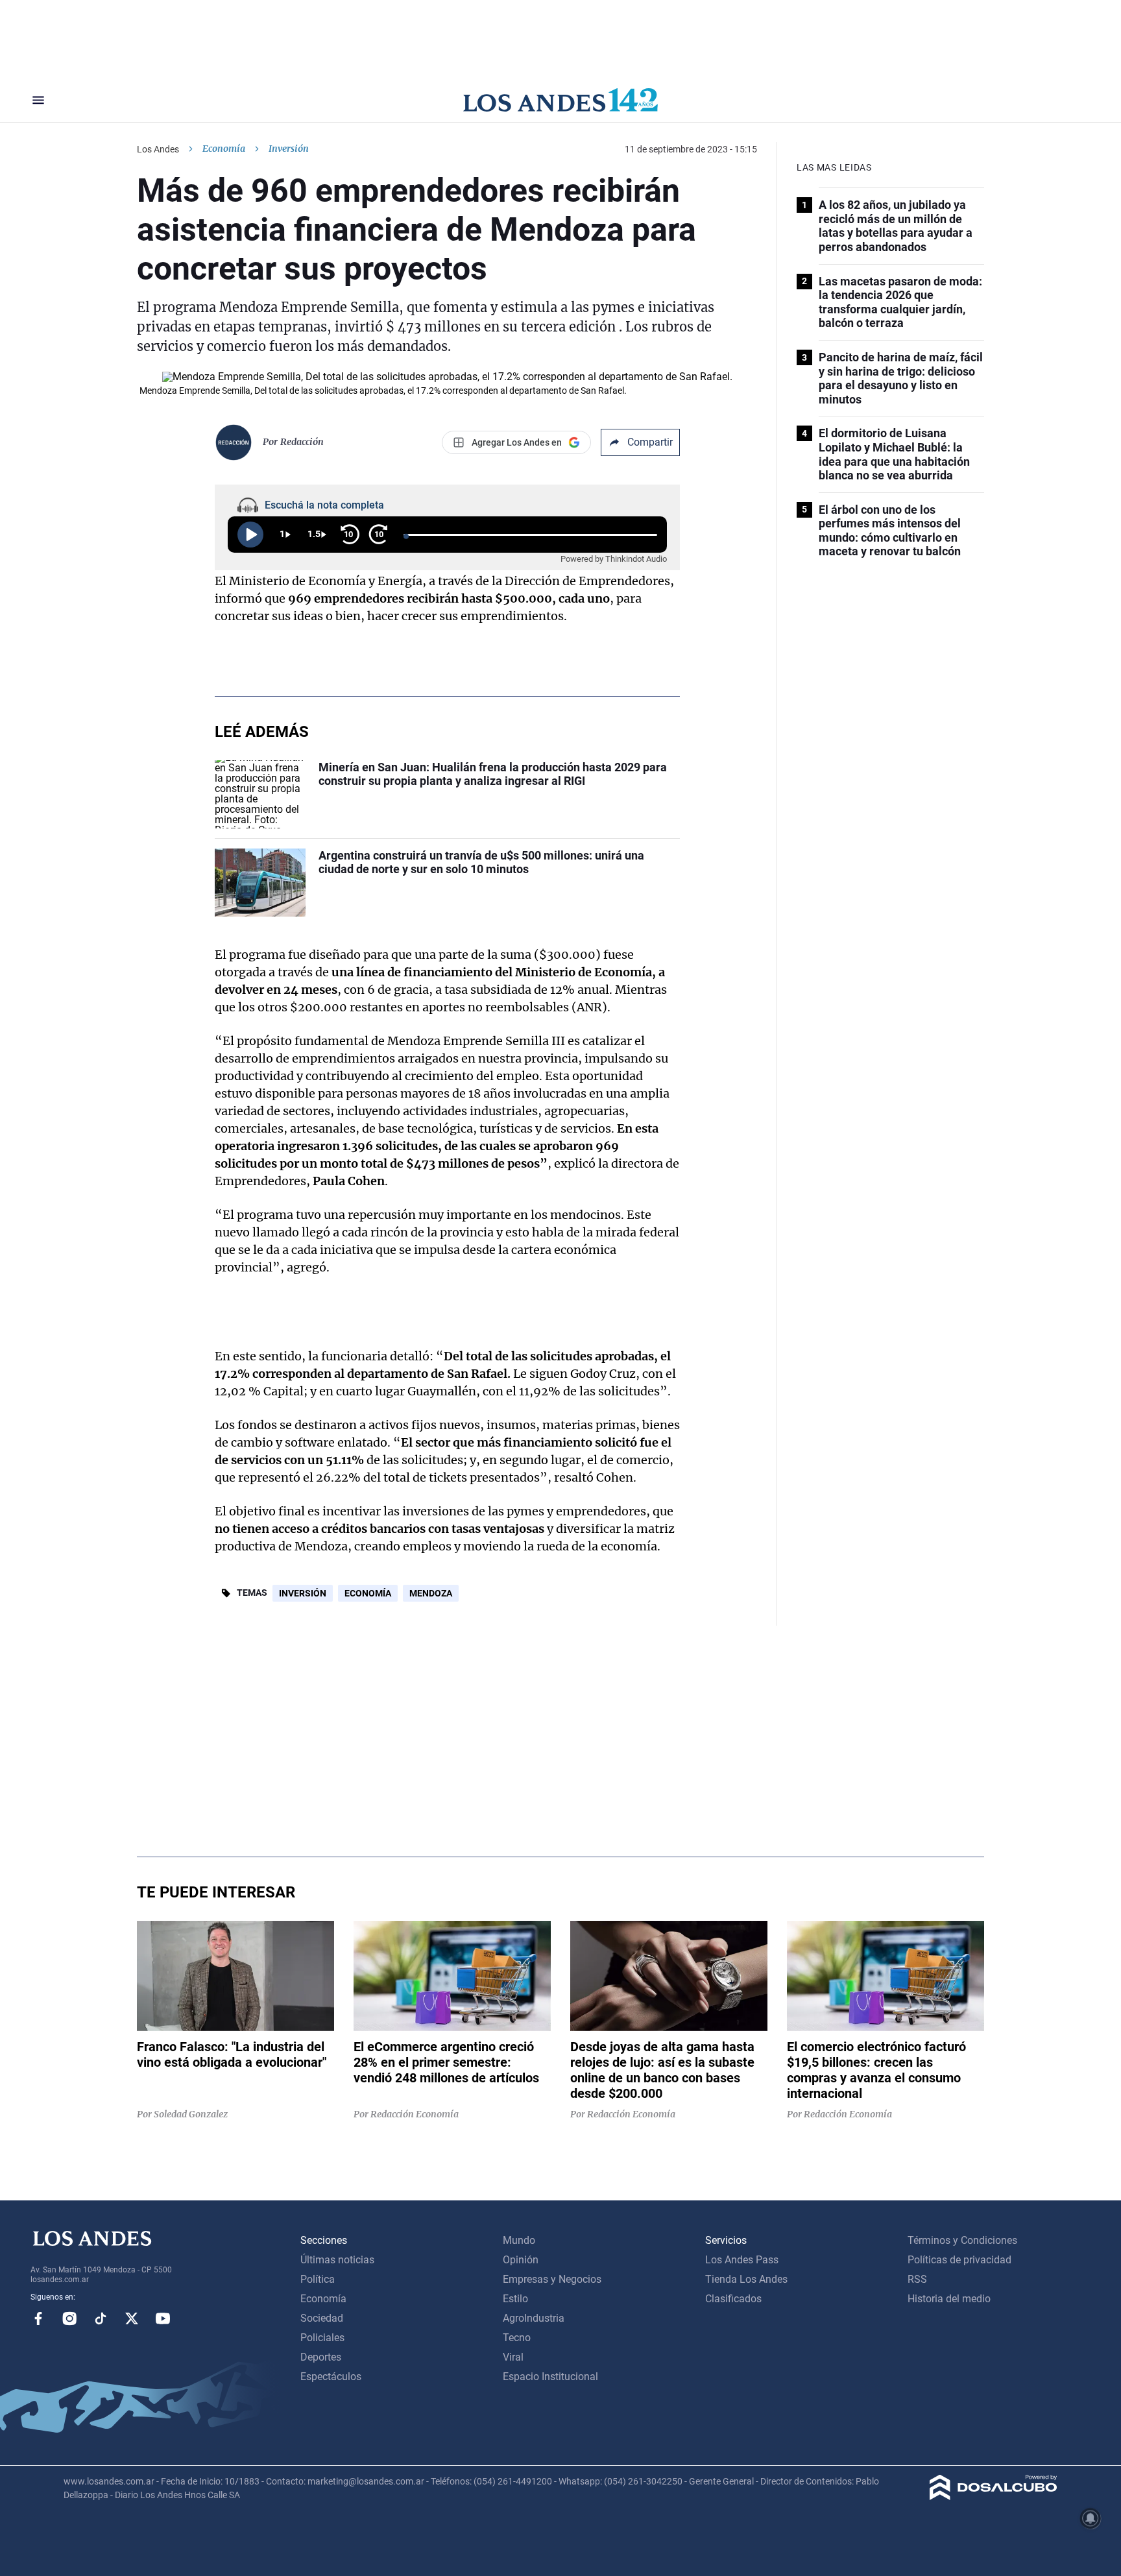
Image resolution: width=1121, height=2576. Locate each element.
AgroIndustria (534, 2318)
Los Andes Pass (742, 2260)
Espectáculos (331, 2377)
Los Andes (158, 149)
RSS (917, 2279)
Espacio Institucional (550, 2377)
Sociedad (322, 2318)
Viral (513, 2357)
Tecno (517, 2338)
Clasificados (733, 2299)
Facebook (38, 2318)
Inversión (303, 1593)
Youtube (163, 2318)
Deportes (321, 2357)
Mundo (519, 2240)
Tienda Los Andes (746, 2279)
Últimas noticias (337, 2260)
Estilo (515, 2299)
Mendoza (431, 1593)
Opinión (521, 2260)
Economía (224, 149)
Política (318, 2279)
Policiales (322, 2338)
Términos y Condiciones (962, 2240)
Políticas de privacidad (959, 2260)
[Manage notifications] (1091, 2518)
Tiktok (101, 2318)
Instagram (69, 2318)
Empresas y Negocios (552, 2279)
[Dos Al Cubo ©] (994, 2497)
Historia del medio (949, 2299)
